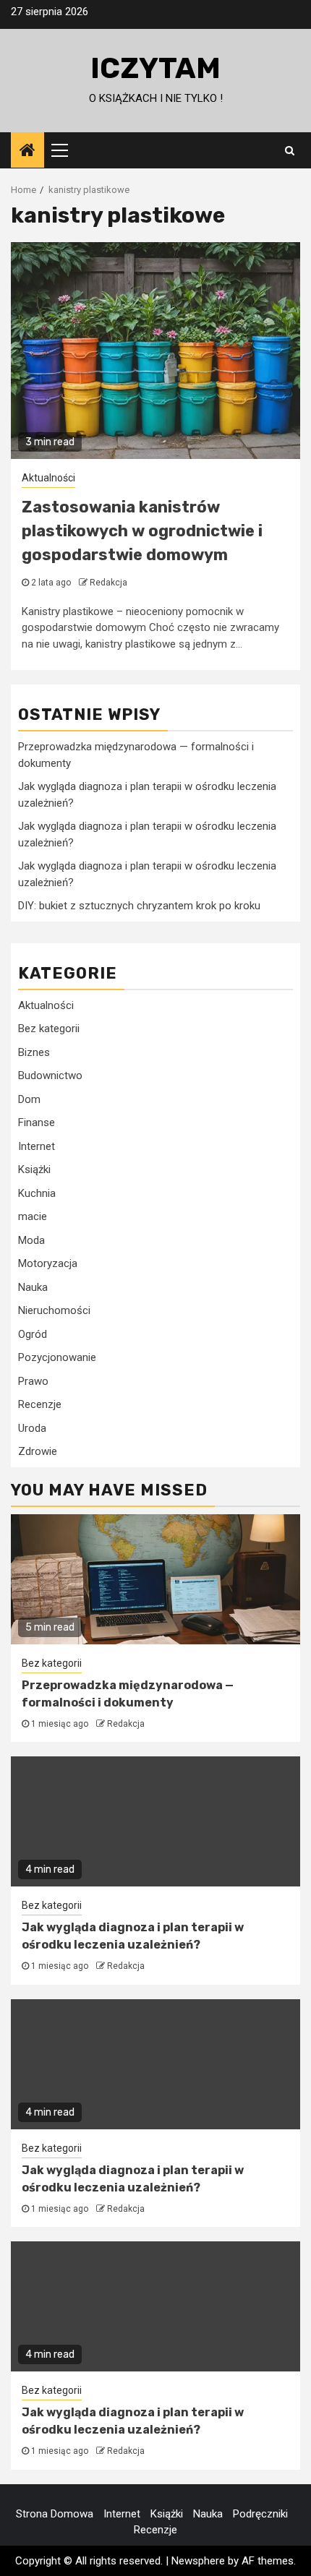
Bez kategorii (49, 1029)
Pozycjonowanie (57, 1357)
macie (33, 1216)
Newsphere (198, 2561)
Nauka (33, 1287)
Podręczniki (260, 2514)
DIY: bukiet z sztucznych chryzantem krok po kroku (139, 906)
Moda (31, 1240)
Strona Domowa (55, 2514)
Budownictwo (50, 1076)
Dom (29, 1099)
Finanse (37, 1122)
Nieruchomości (54, 1310)
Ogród (33, 1334)
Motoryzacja (48, 1263)
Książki (34, 1169)
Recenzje (40, 1404)
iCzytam (155, 68)
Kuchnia (37, 1193)
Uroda (32, 1428)
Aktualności (48, 478)
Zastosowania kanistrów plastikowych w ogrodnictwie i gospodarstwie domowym (142, 531)
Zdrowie (38, 1451)
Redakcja (108, 583)
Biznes (34, 1052)
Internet (37, 1146)
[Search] (290, 150)
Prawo (33, 1381)
